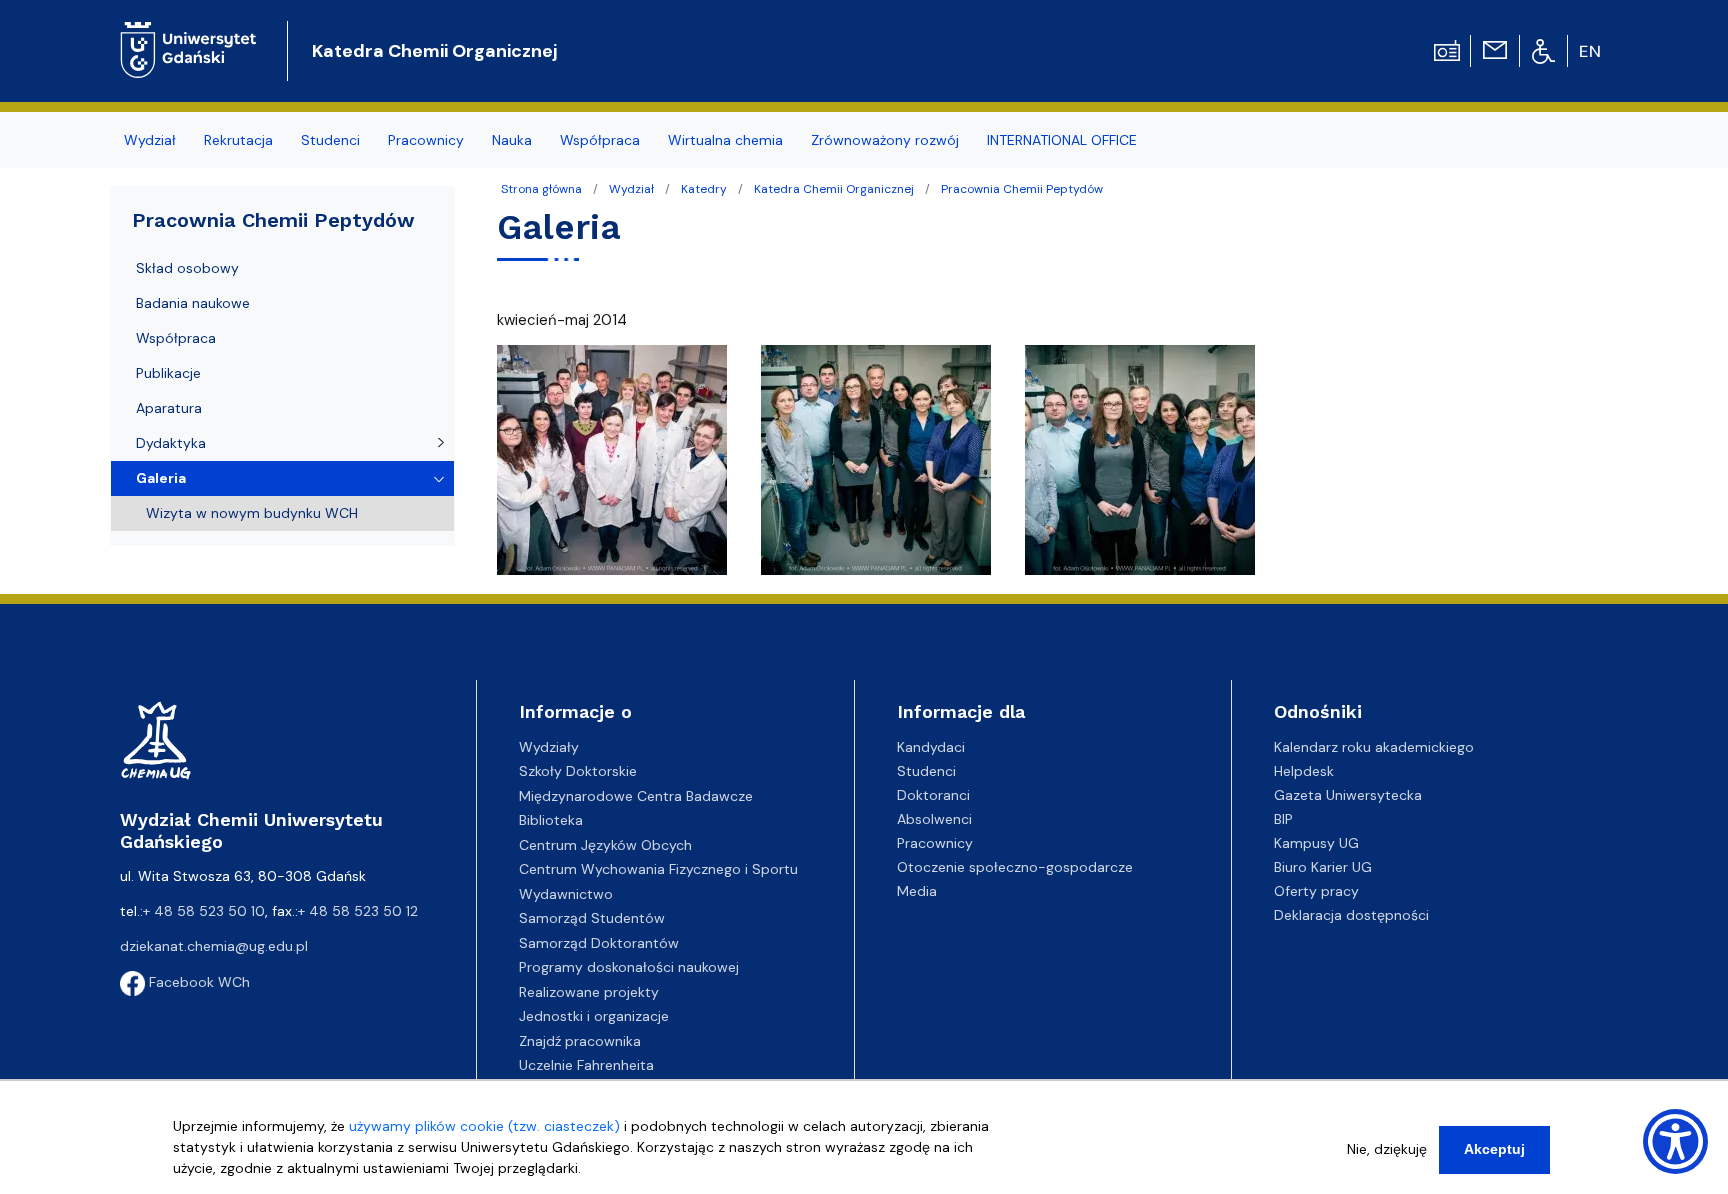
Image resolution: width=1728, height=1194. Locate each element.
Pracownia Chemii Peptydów (1022, 189)
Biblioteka (551, 820)
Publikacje (168, 373)
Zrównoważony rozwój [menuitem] (885, 140)
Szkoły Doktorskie (578, 771)
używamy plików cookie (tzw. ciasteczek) (484, 1126)
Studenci (926, 771)
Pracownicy (935, 843)
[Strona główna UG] (188, 34)
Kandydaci (931, 747)
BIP (1283, 819)
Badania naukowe (193, 303)
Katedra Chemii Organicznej (434, 51)
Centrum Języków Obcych (605, 845)
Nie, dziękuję (1387, 1149)
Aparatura (169, 408)
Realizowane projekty (589, 992)
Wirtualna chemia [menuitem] (725, 140)
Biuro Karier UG (1323, 867)
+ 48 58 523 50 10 (204, 911)
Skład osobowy (187, 268)
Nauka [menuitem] (512, 140)
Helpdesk (1304, 771)
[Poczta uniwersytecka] (1495, 49)
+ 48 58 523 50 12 (358, 911)
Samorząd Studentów (592, 918)
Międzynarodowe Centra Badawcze (636, 796)
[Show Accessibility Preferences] (1675, 1141)
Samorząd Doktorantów (599, 943)
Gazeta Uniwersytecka (1348, 795)
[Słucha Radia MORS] (1447, 49)
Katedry (704, 189)
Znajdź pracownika (580, 1041)
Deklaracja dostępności (1351, 915)
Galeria (161, 478)
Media (917, 891)
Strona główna (541, 189)
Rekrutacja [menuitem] (238, 140)
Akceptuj (1494, 1149)
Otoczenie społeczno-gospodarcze (1015, 867)
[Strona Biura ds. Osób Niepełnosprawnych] (1543, 50)
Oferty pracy (1316, 891)
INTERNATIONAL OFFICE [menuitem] (1062, 140)
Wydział (631, 189)
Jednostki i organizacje (594, 1016)
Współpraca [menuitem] (600, 140)
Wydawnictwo (566, 894)
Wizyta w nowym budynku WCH (252, 513)
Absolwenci (934, 819)
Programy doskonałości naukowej (629, 967)
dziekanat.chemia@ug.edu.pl (214, 946)
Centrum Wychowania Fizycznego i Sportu (658, 869)
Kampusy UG (1316, 843)
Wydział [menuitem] (150, 140)
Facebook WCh (197, 982)
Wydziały (549, 747)
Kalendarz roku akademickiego (1374, 747)
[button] (614, 466)
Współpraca (176, 338)
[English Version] (1591, 51)
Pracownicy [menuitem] (426, 140)
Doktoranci (933, 795)
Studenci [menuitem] (330, 140)
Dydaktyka (171, 443)
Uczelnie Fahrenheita (586, 1065)
